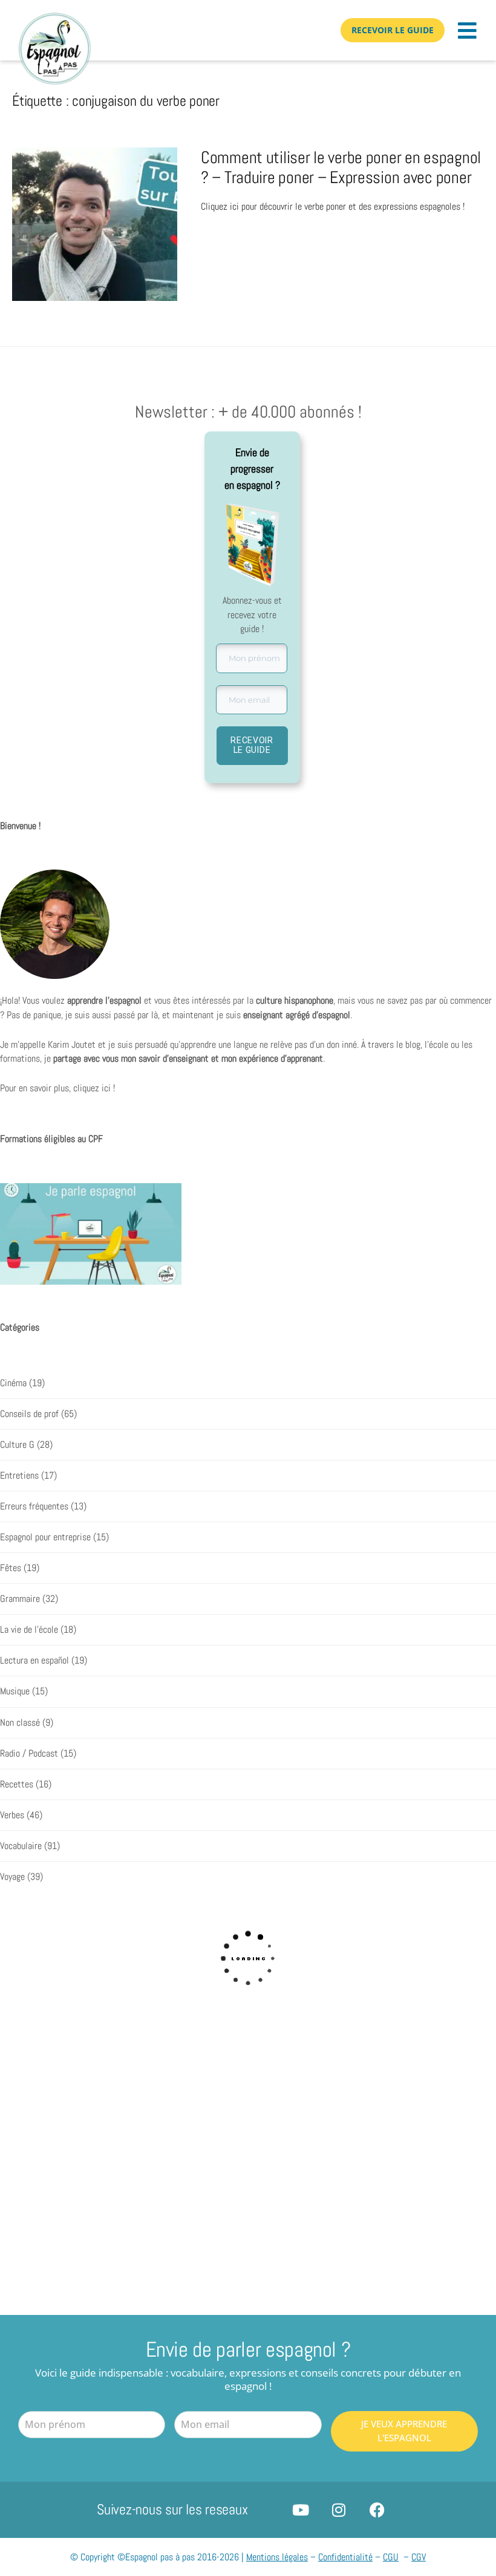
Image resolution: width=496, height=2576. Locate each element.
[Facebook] (377, 2510)
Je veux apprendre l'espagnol (404, 2431)
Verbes (12, 1815)
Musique (15, 1691)
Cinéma (13, 1383)
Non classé (20, 1723)
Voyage (12, 1877)
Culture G (17, 1445)
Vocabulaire (21, 1846)
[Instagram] (339, 2510)
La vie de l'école (29, 1630)
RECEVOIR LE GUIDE (252, 745)
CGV (419, 2557)
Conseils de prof (29, 1414)
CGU (391, 2557)
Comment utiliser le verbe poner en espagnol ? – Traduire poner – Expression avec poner (341, 168)
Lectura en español (34, 1661)
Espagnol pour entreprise (45, 1537)
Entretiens (19, 1476)
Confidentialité (345, 2557)
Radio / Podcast (29, 1754)
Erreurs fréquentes (34, 1506)
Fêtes (11, 1568)
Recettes (17, 1784)
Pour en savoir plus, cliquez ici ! (57, 1088)
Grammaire (20, 1599)
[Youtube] (301, 2510)
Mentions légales (277, 2557)
